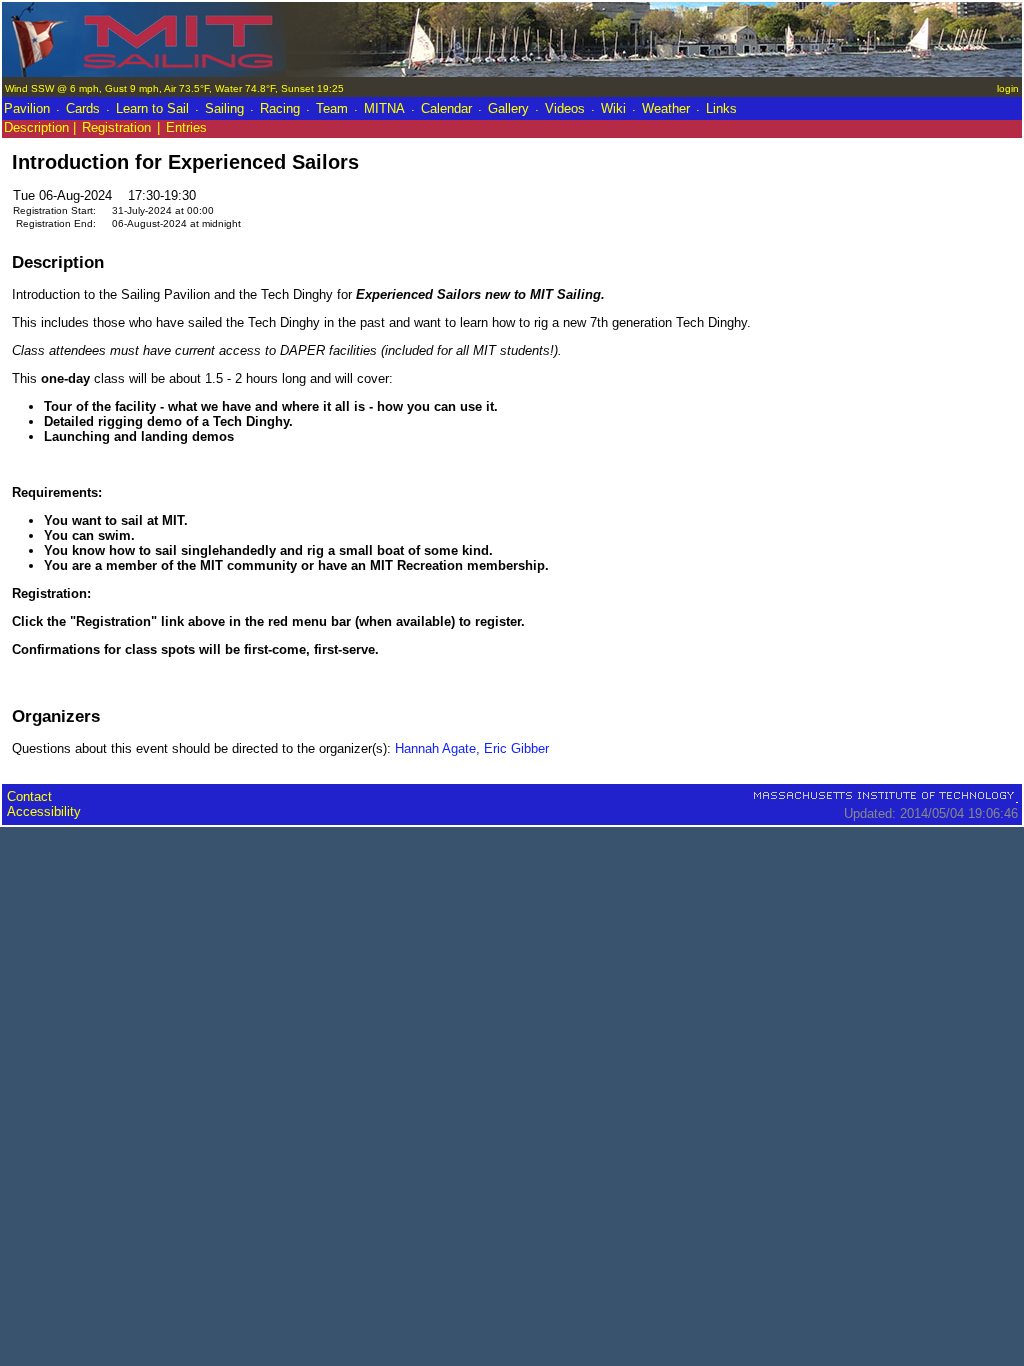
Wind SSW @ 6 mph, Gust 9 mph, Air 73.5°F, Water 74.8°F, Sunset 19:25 (174, 88)
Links (721, 108)
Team (332, 108)
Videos (565, 108)
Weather (666, 108)
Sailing (224, 108)
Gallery (508, 108)
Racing (280, 108)
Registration (116, 127)
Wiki (613, 108)
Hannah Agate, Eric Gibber (472, 748)
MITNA (384, 108)
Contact (29, 796)
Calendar (446, 108)
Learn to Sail (152, 108)
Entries (186, 127)
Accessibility (44, 811)
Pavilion (27, 108)
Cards (83, 108)
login (1008, 88)
